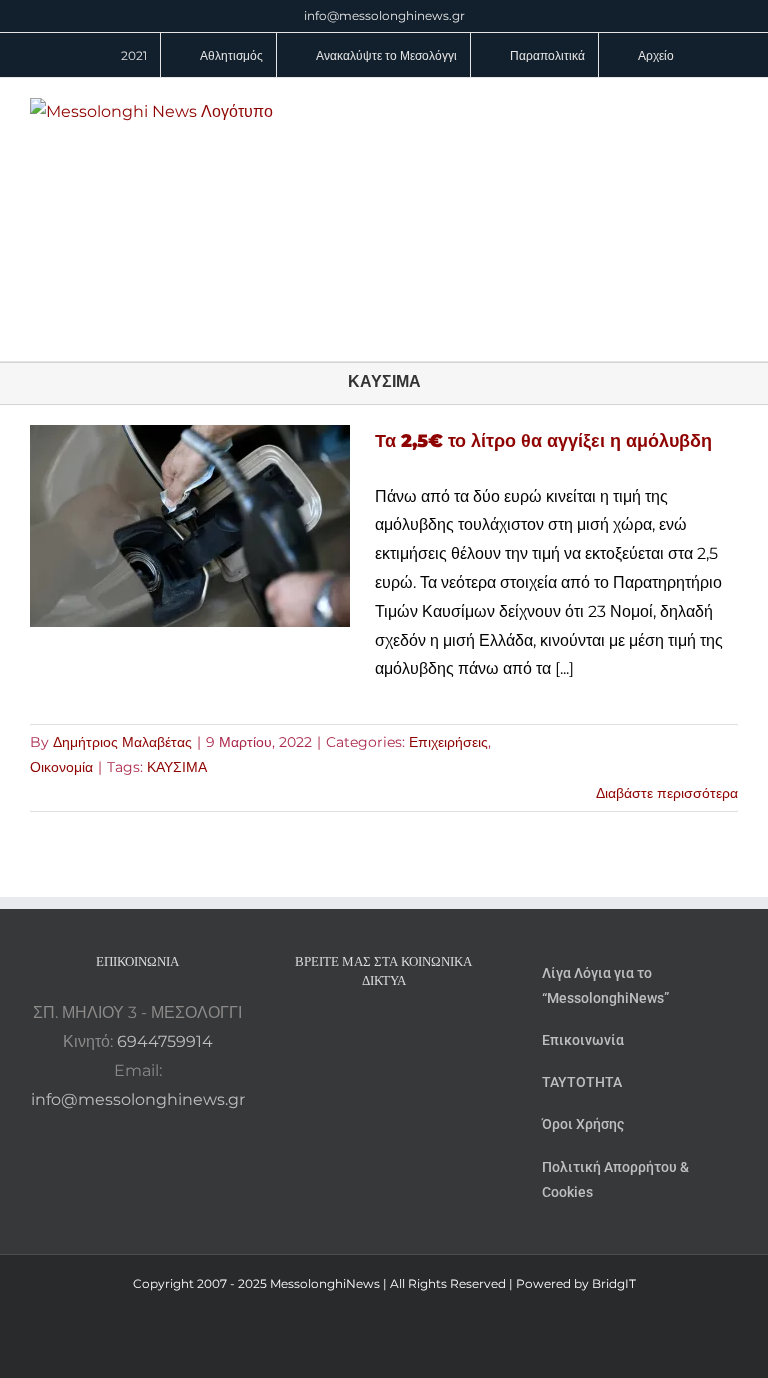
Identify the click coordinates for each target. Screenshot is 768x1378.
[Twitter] (411, 1033)
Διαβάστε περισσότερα (667, 793)
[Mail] (438, 1033)
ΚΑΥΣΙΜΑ (177, 767)
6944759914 (165, 1041)
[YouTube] (330, 1033)
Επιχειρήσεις (448, 742)
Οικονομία (61, 767)
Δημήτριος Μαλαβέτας (122, 742)
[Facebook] (357, 1033)
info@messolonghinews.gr (384, 15)
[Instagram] (384, 1033)
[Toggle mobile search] (694, 108)
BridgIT (614, 1283)
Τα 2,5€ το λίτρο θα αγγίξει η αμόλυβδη (543, 441)
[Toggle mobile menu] (730, 108)
